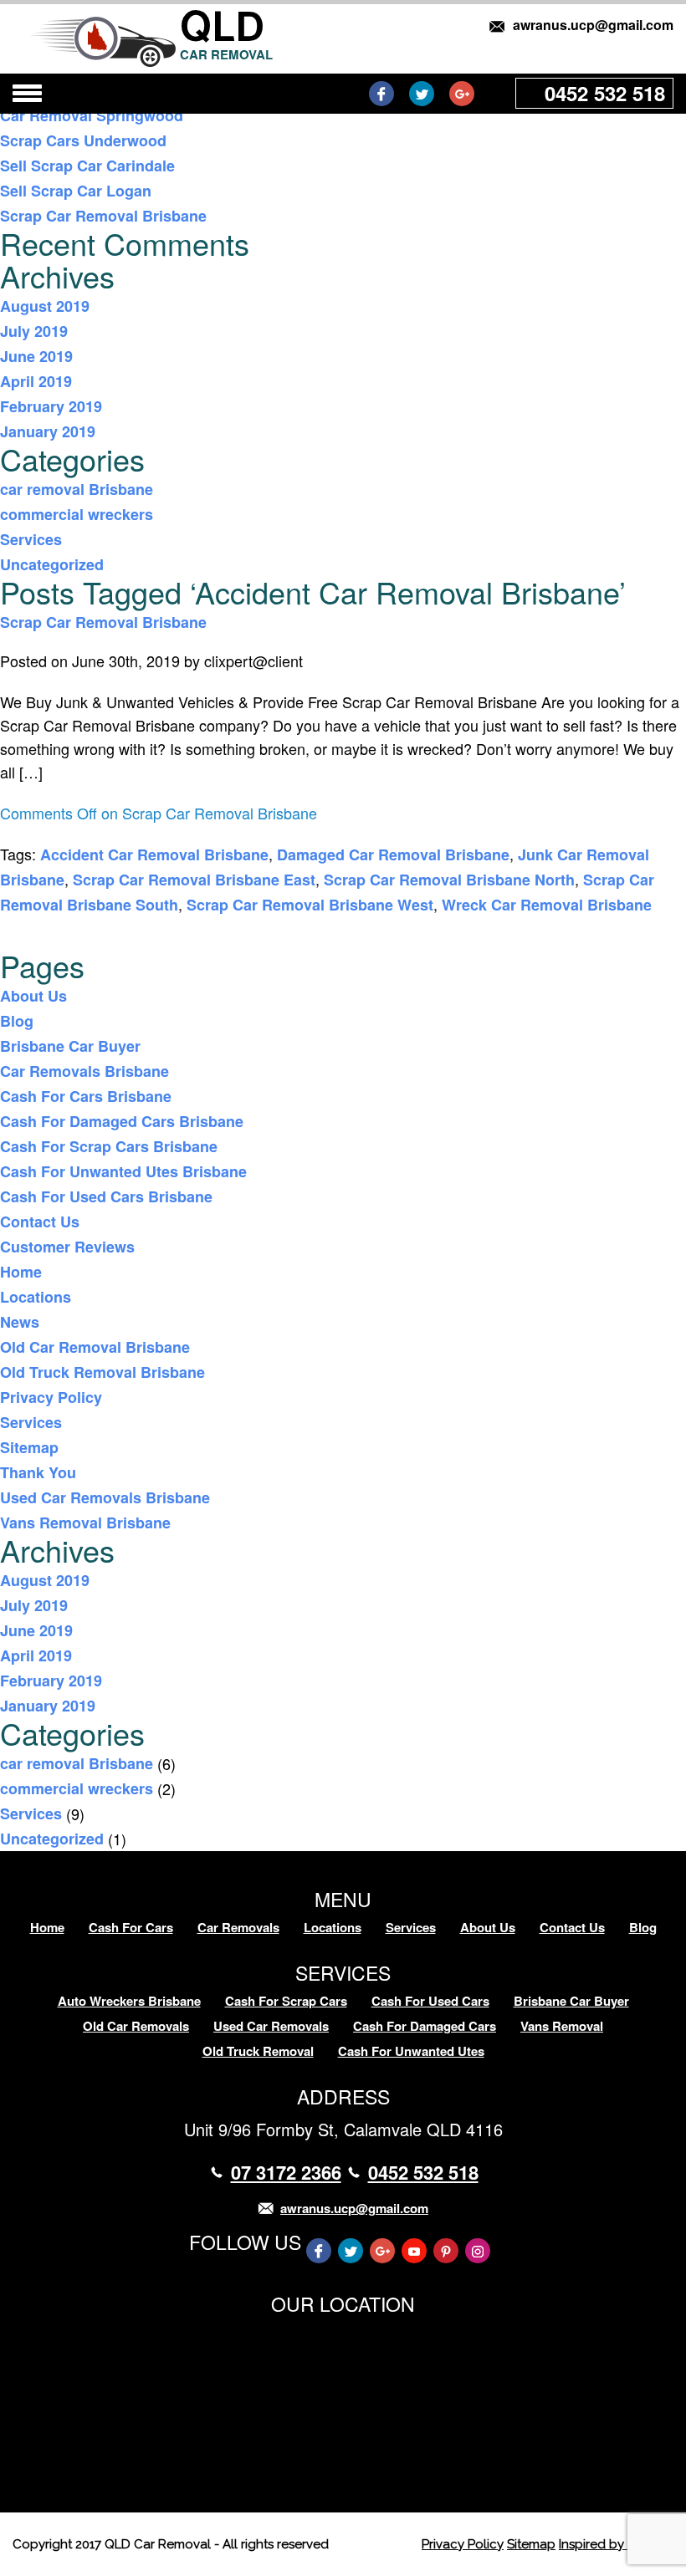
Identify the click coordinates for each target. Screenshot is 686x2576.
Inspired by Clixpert (616, 2544)
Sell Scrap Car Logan (76, 191)
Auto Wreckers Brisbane (129, 2001)
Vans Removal (562, 2026)
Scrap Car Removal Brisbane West (310, 905)
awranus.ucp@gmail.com (593, 25)
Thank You (38, 1472)
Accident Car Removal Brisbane (154, 854)
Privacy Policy (51, 1397)
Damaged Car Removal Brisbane (393, 854)
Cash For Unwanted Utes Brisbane (123, 1171)
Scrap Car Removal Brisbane (103, 216)
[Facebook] (381, 94)
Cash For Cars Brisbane (86, 1096)
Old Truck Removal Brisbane (102, 1372)
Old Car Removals (136, 2026)
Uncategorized (52, 564)
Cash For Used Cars (430, 2001)
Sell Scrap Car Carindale (87, 166)
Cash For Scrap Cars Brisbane (109, 1146)
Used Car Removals (271, 2026)
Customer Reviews (67, 1247)
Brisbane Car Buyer (70, 1046)
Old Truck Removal (258, 2051)
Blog (17, 1021)
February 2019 (51, 406)
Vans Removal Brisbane (85, 1523)
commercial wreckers (77, 514)
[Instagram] (478, 2251)
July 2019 (34, 331)
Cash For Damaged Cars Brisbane (122, 1121)
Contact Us (40, 1222)
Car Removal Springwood (92, 115)
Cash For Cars (131, 1927)
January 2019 (48, 431)
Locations (36, 1297)
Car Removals (238, 1927)
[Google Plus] (462, 94)
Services (31, 539)
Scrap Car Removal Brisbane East (194, 880)
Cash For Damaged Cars (425, 2026)
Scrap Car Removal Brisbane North (449, 880)
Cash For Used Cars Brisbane (106, 1196)
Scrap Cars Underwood (83, 140)
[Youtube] (414, 2251)
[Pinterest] (446, 2251)
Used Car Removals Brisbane (105, 1497)
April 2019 (36, 381)
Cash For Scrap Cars (286, 2001)
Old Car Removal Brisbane (95, 1347)
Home (21, 1272)
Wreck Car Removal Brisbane (547, 905)
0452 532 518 (605, 93)
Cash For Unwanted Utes (411, 2051)
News (20, 1322)
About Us (33, 996)
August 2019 (45, 306)
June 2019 (36, 356)
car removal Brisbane (77, 489)
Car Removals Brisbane (84, 1071)
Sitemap (29, 1447)
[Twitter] (422, 94)
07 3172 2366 (286, 2172)
